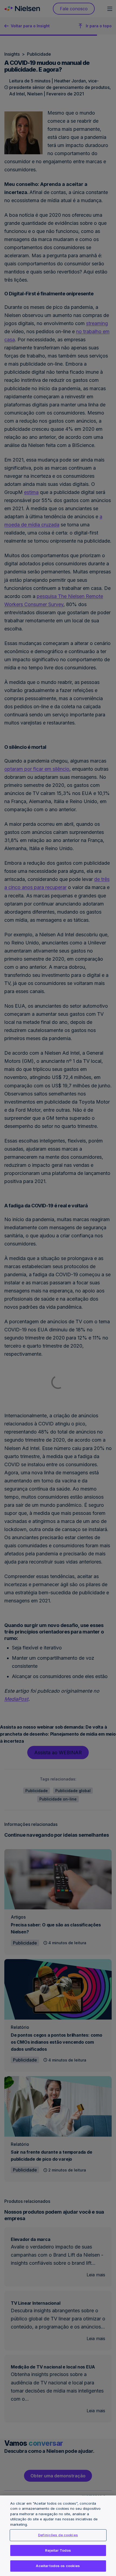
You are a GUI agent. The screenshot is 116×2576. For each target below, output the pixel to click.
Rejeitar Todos (58, 2550)
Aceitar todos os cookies (58, 2566)
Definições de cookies (58, 2535)
